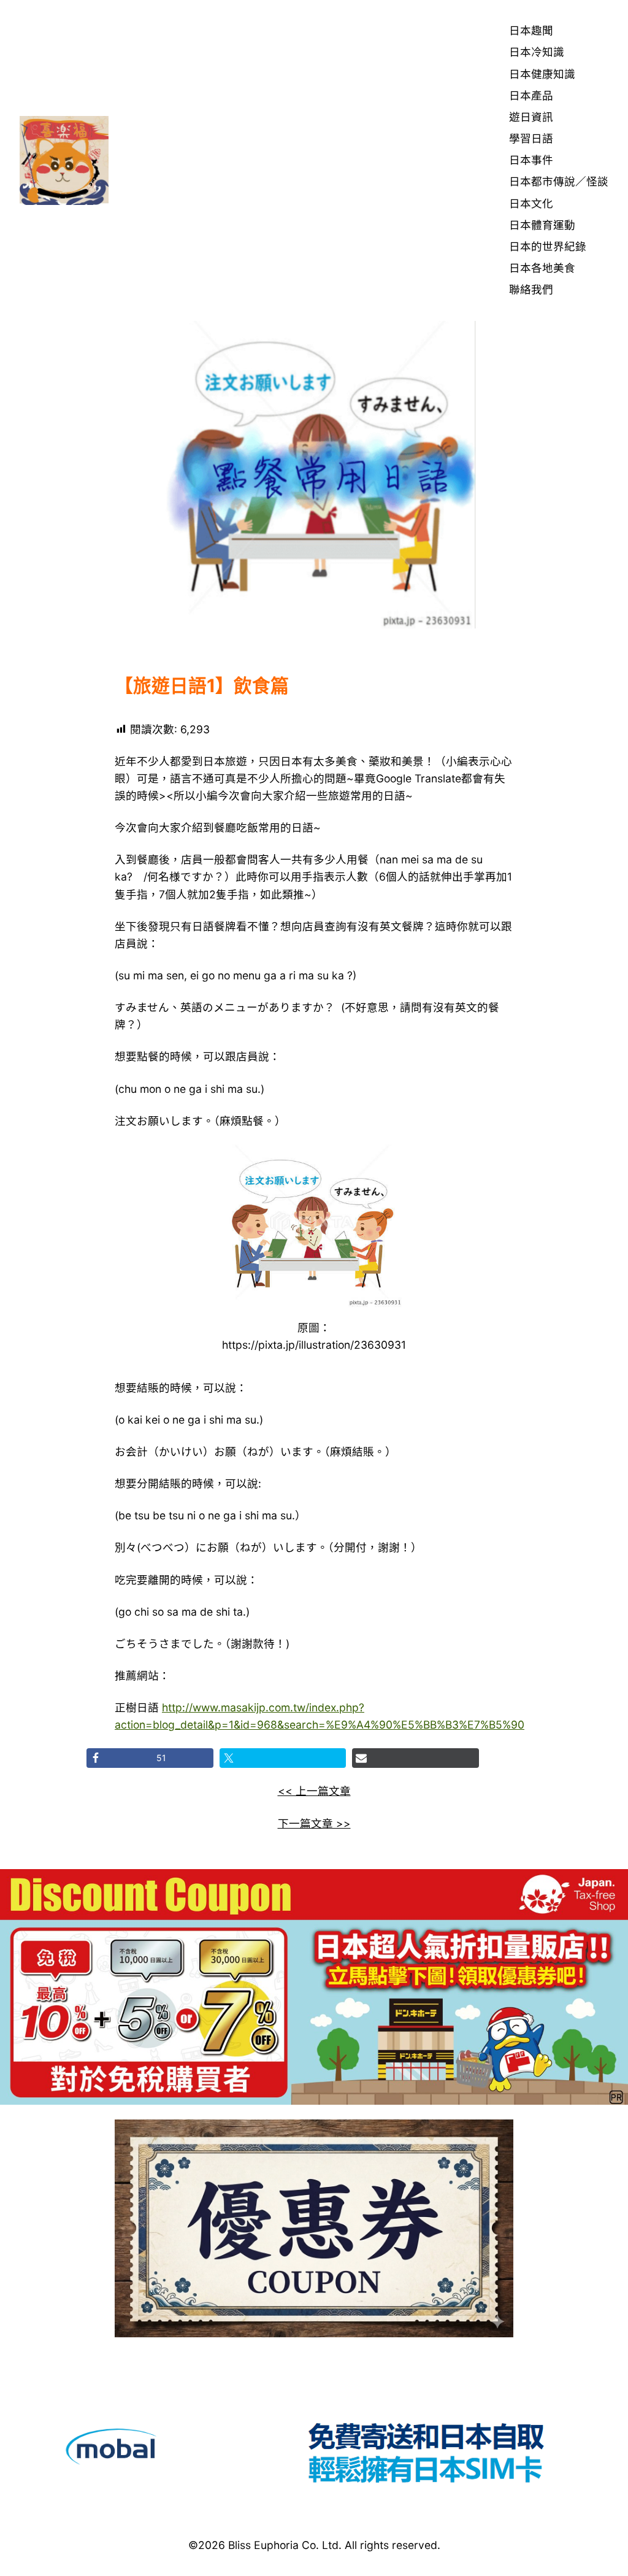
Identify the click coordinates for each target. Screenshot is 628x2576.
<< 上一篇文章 (314, 1791)
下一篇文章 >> (314, 1823)
